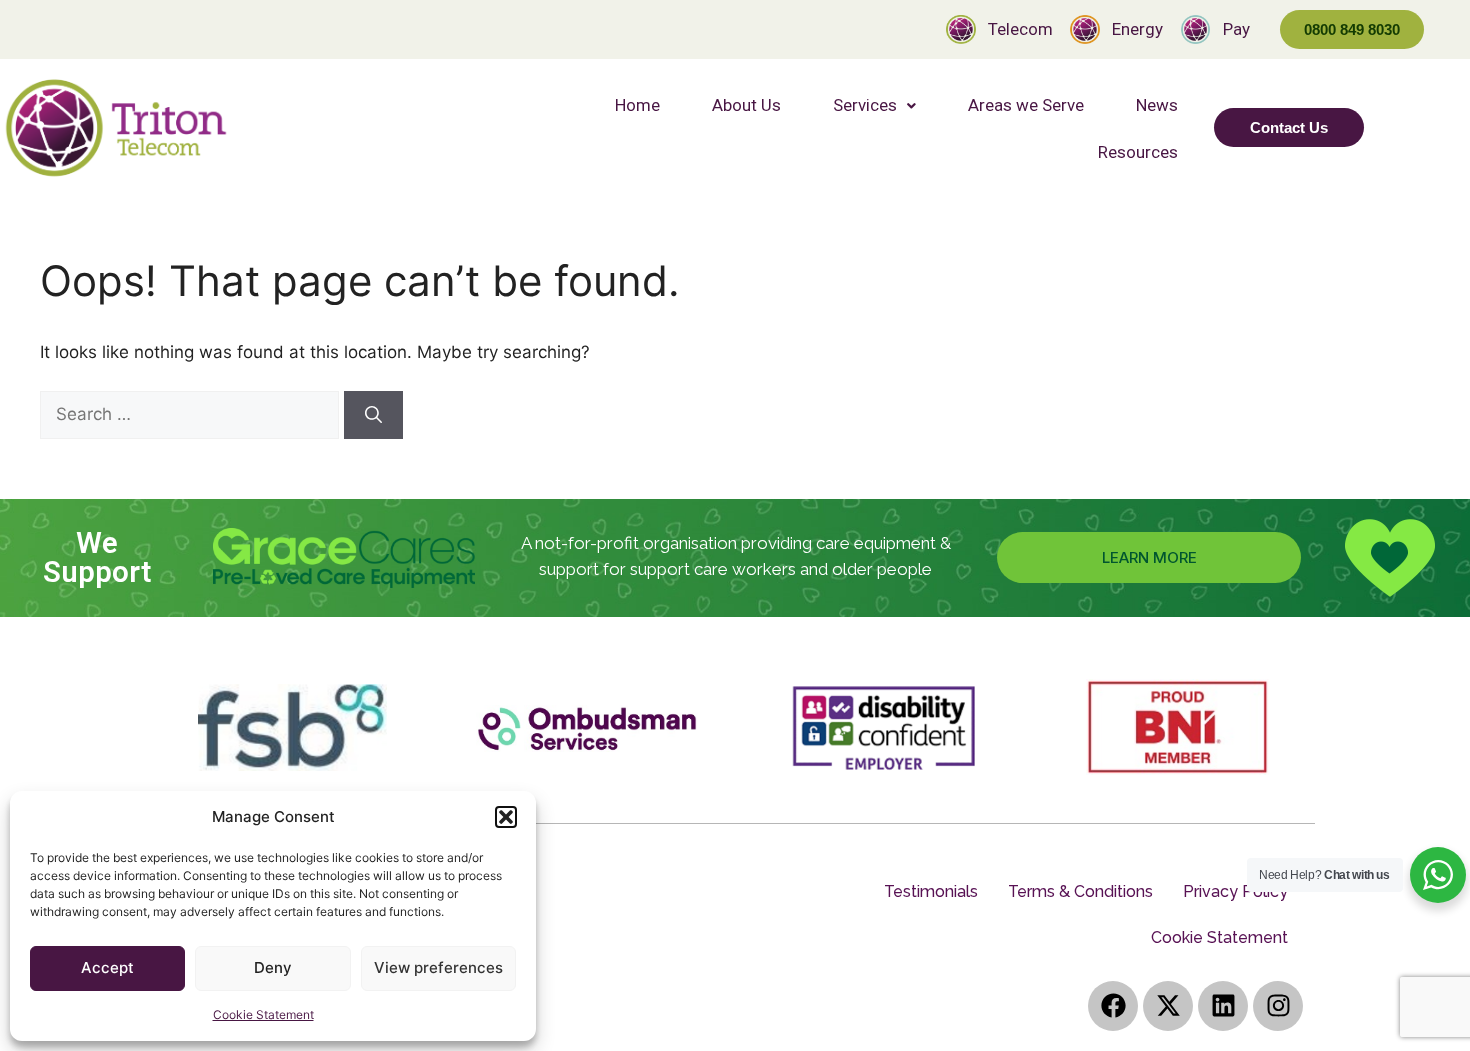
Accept (107, 967)
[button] (506, 817)
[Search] (373, 415)
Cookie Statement (263, 1014)
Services (865, 105)
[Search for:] (192, 414)
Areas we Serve (1026, 105)
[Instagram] (1278, 1006)
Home (637, 105)
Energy (1137, 29)
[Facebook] (1113, 1006)
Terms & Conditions (1080, 891)
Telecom (1020, 29)
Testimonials (931, 891)
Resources (1138, 152)
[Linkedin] (1223, 1006)
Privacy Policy (1235, 891)
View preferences (438, 967)
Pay (1236, 29)
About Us (746, 105)
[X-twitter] (1168, 1006)
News (1157, 105)
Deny (273, 967)
